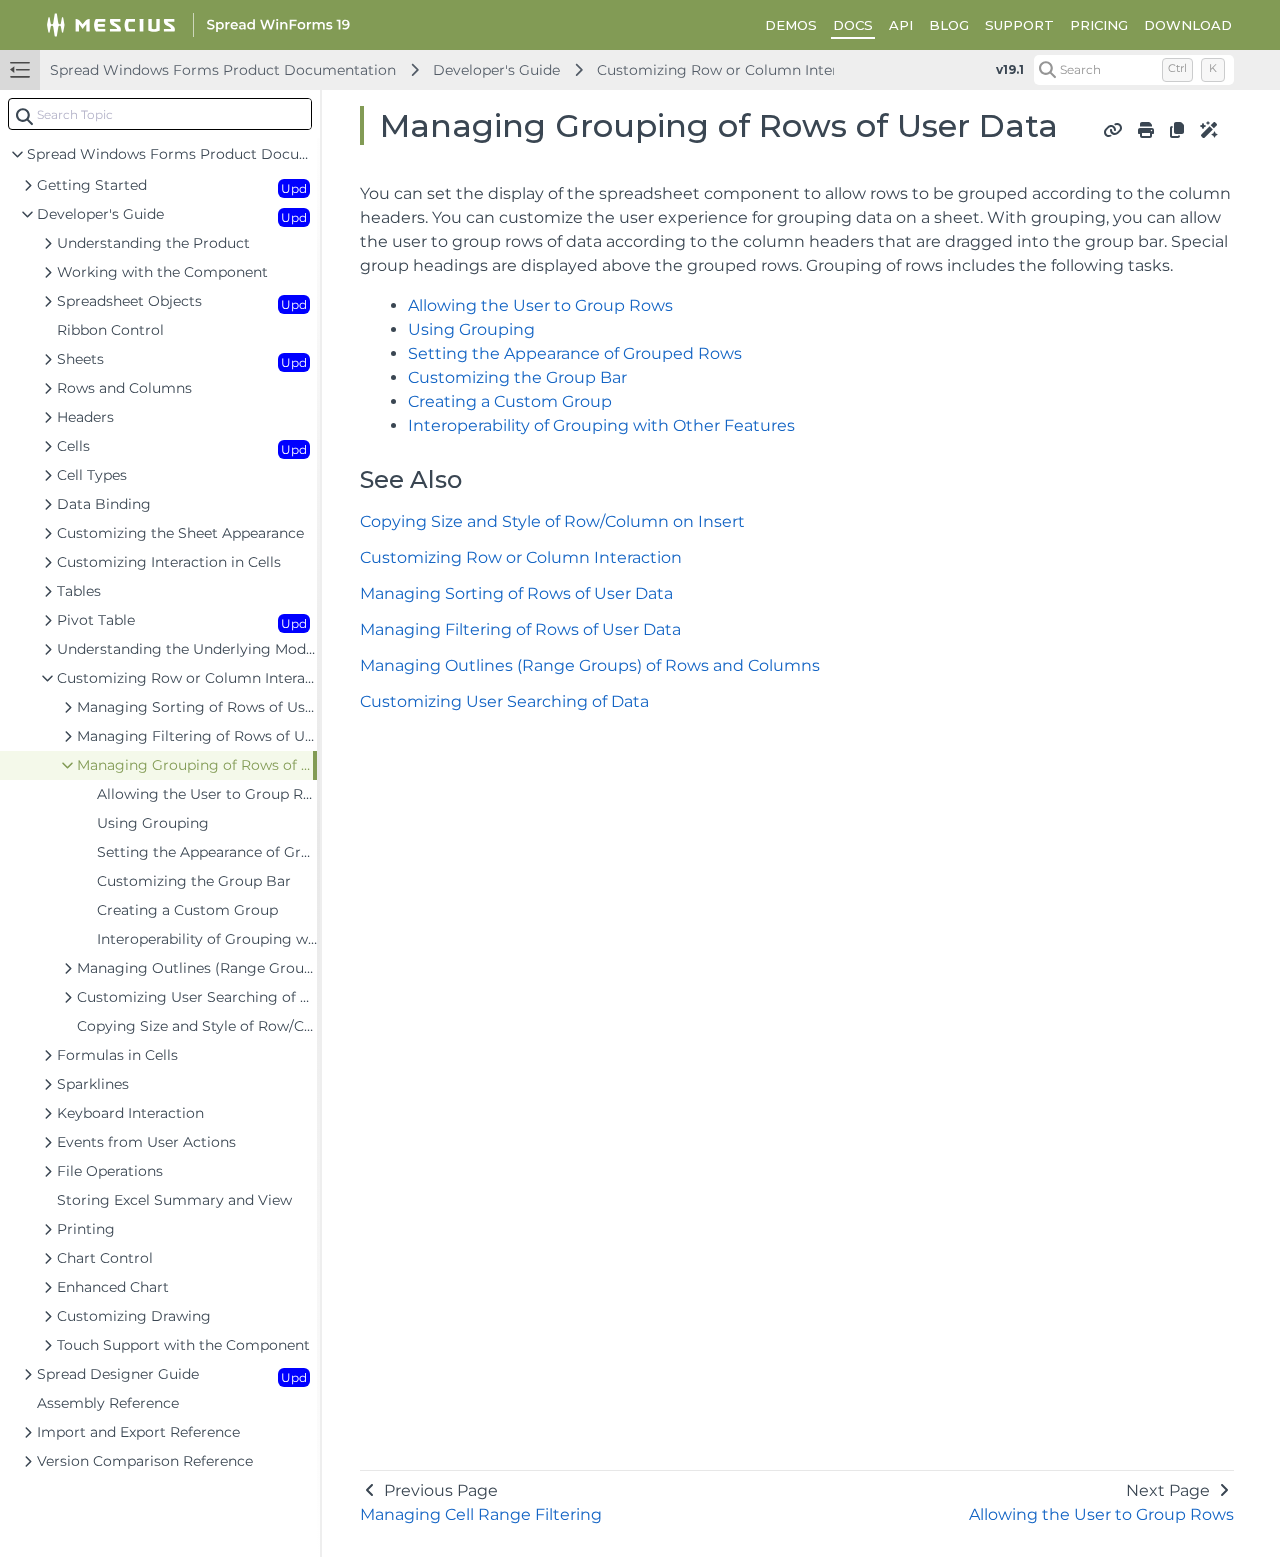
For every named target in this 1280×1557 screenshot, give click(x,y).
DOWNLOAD (1188, 25)
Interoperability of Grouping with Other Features (601, 425)
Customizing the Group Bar (517, 377)
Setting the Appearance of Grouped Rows (575, 353)
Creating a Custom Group (510, 401)
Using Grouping (471, 329)
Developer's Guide (496, 70)
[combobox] (160, 114)
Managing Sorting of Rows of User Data (516, 593)
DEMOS (791, 25)
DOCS (853, 25)
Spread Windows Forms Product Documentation (223, 70)
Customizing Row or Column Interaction (739, 70)
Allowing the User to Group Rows (540, 305)
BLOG (949, 25)
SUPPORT (1019, 25)
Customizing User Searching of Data (504, 701)
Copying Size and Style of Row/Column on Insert (552, 521)
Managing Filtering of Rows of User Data (520, 629)
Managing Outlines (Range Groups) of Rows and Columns (590, 665)
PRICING (1099, 25)
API (901, 25)
